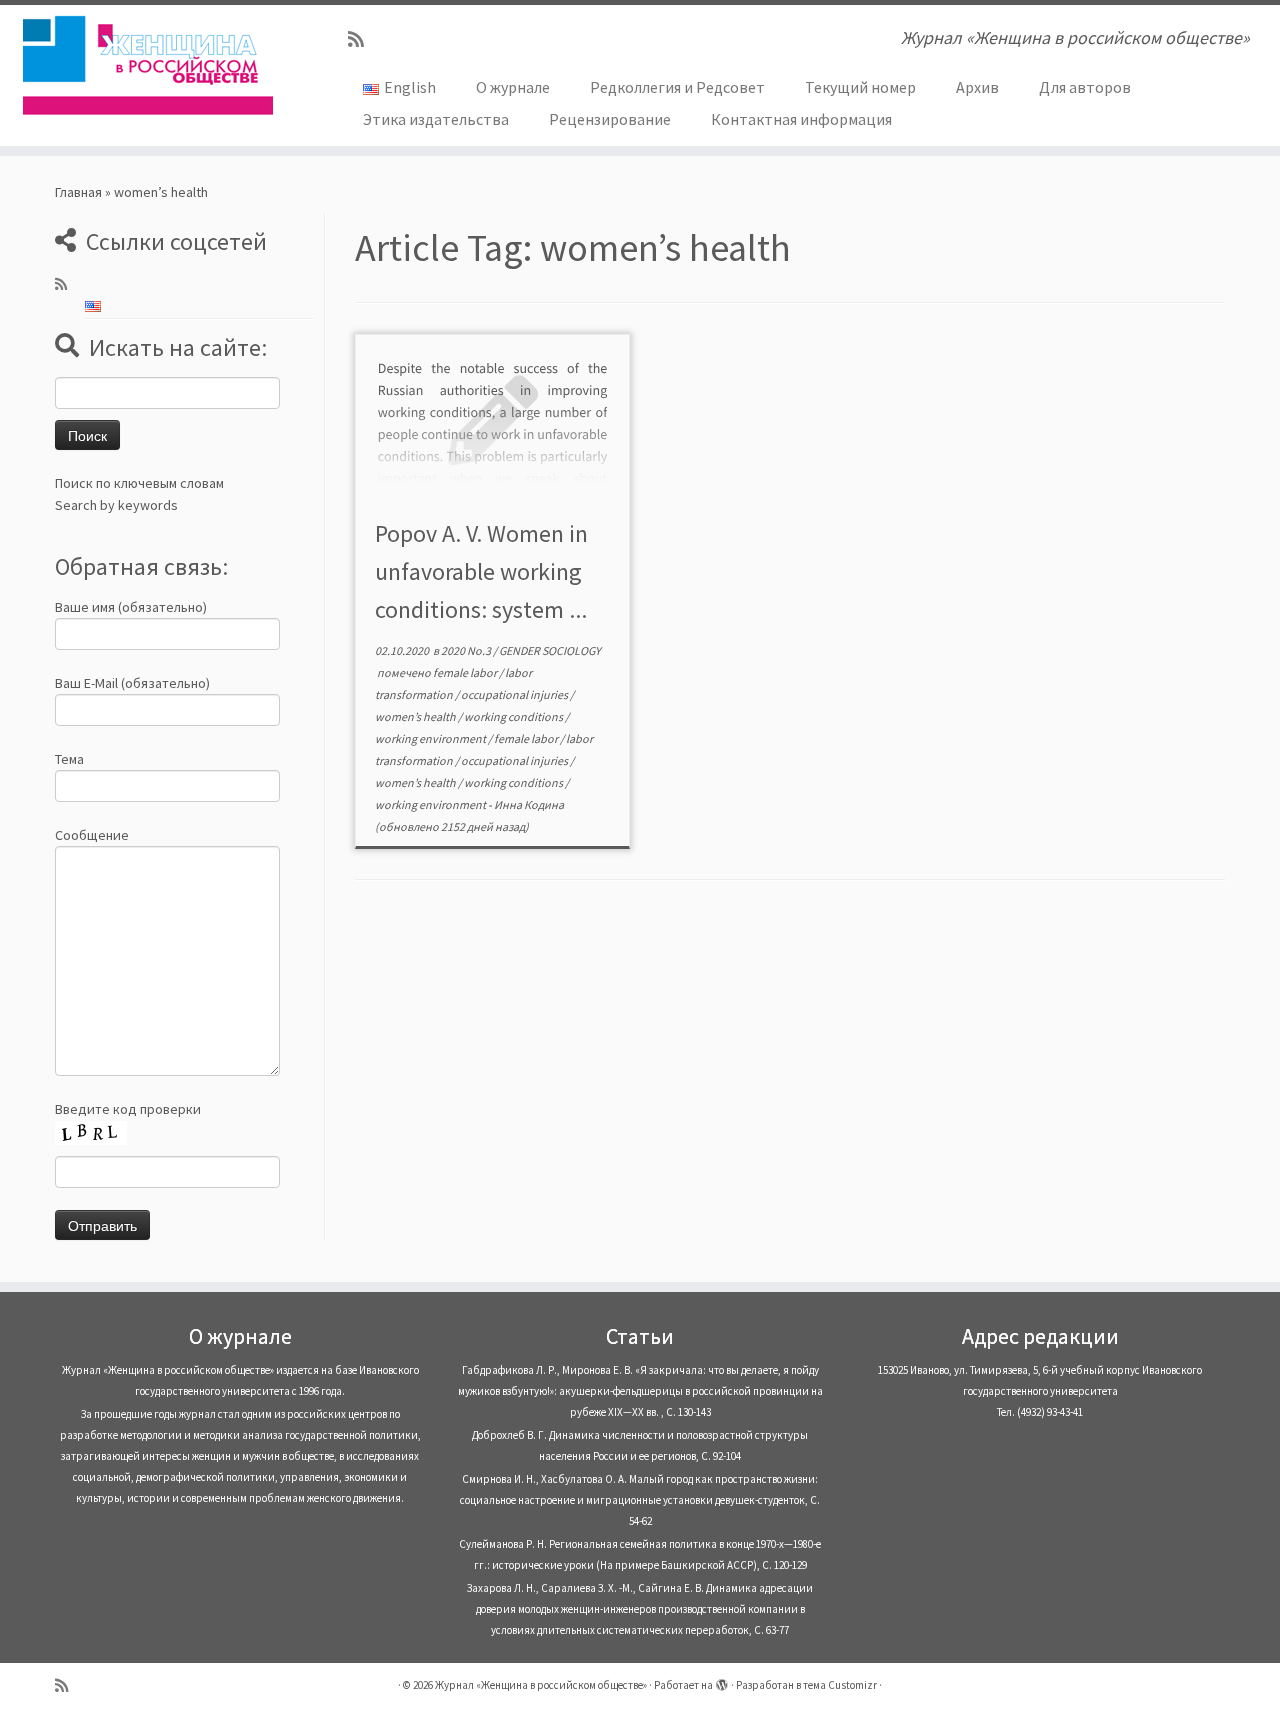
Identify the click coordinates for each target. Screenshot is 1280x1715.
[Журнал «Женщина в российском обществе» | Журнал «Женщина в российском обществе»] (147, 65)
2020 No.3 (467, 650)
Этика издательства (436, 119)
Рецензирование (610, 119)
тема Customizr (840, 1685)
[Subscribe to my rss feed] (362, 39)
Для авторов (1085, 87)
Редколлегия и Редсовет (677, 87)
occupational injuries (515, 694)
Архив (977, 87)
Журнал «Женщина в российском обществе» (541, 1685)
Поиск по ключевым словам (139, 483)
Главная (78, 192)
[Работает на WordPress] (722, 1681)
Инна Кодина (529, 804)
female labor (466, 672)
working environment (431, 738)
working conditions (514, 716)
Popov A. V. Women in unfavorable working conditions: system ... (481, 571)
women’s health (416, 716)
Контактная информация (801, 119)
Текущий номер (860, 87)
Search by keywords (116, 505)
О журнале (513, 87)
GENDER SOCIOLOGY (550, 650)
